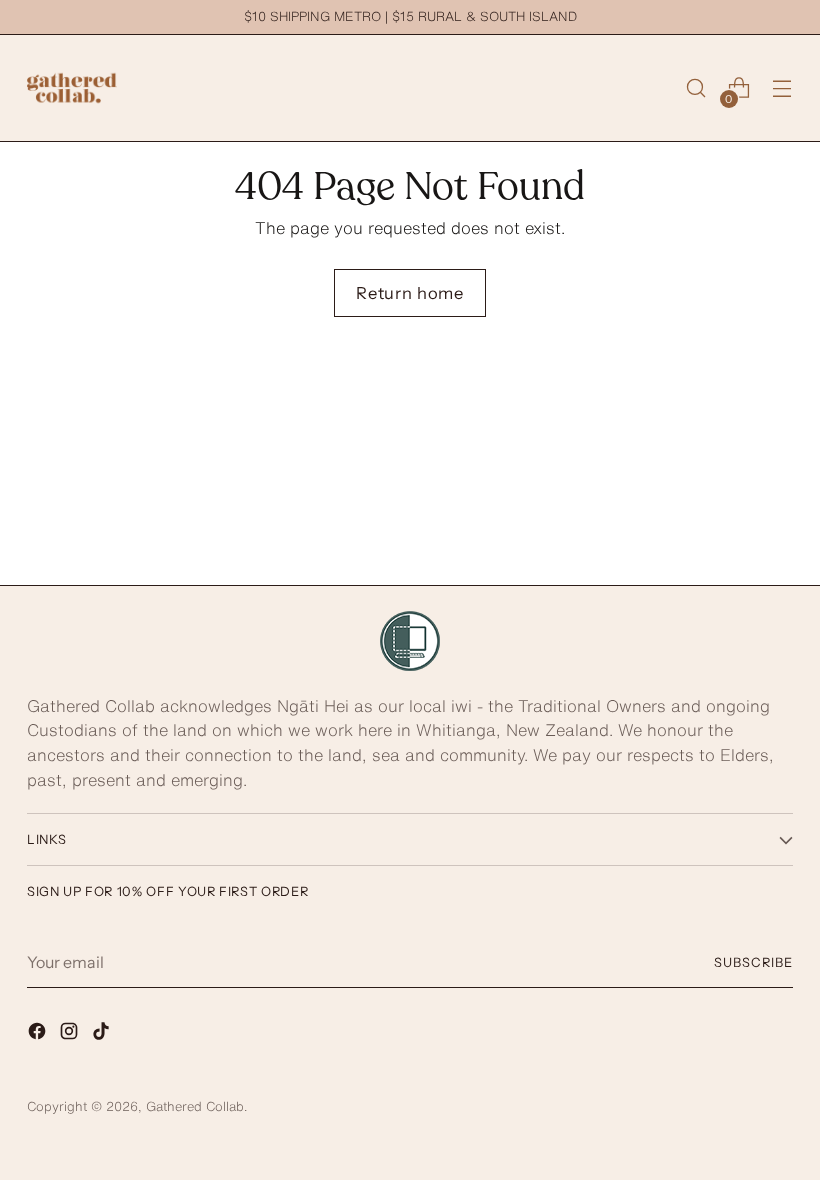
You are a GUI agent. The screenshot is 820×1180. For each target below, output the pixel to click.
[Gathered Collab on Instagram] (71, 1034)
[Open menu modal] (782, 88)
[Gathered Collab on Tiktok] (103, 1034)
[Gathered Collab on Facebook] (39, 1034)
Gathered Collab (195, 1106)
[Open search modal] (696, 88)
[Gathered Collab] (72, 88)
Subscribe (753, 962)
